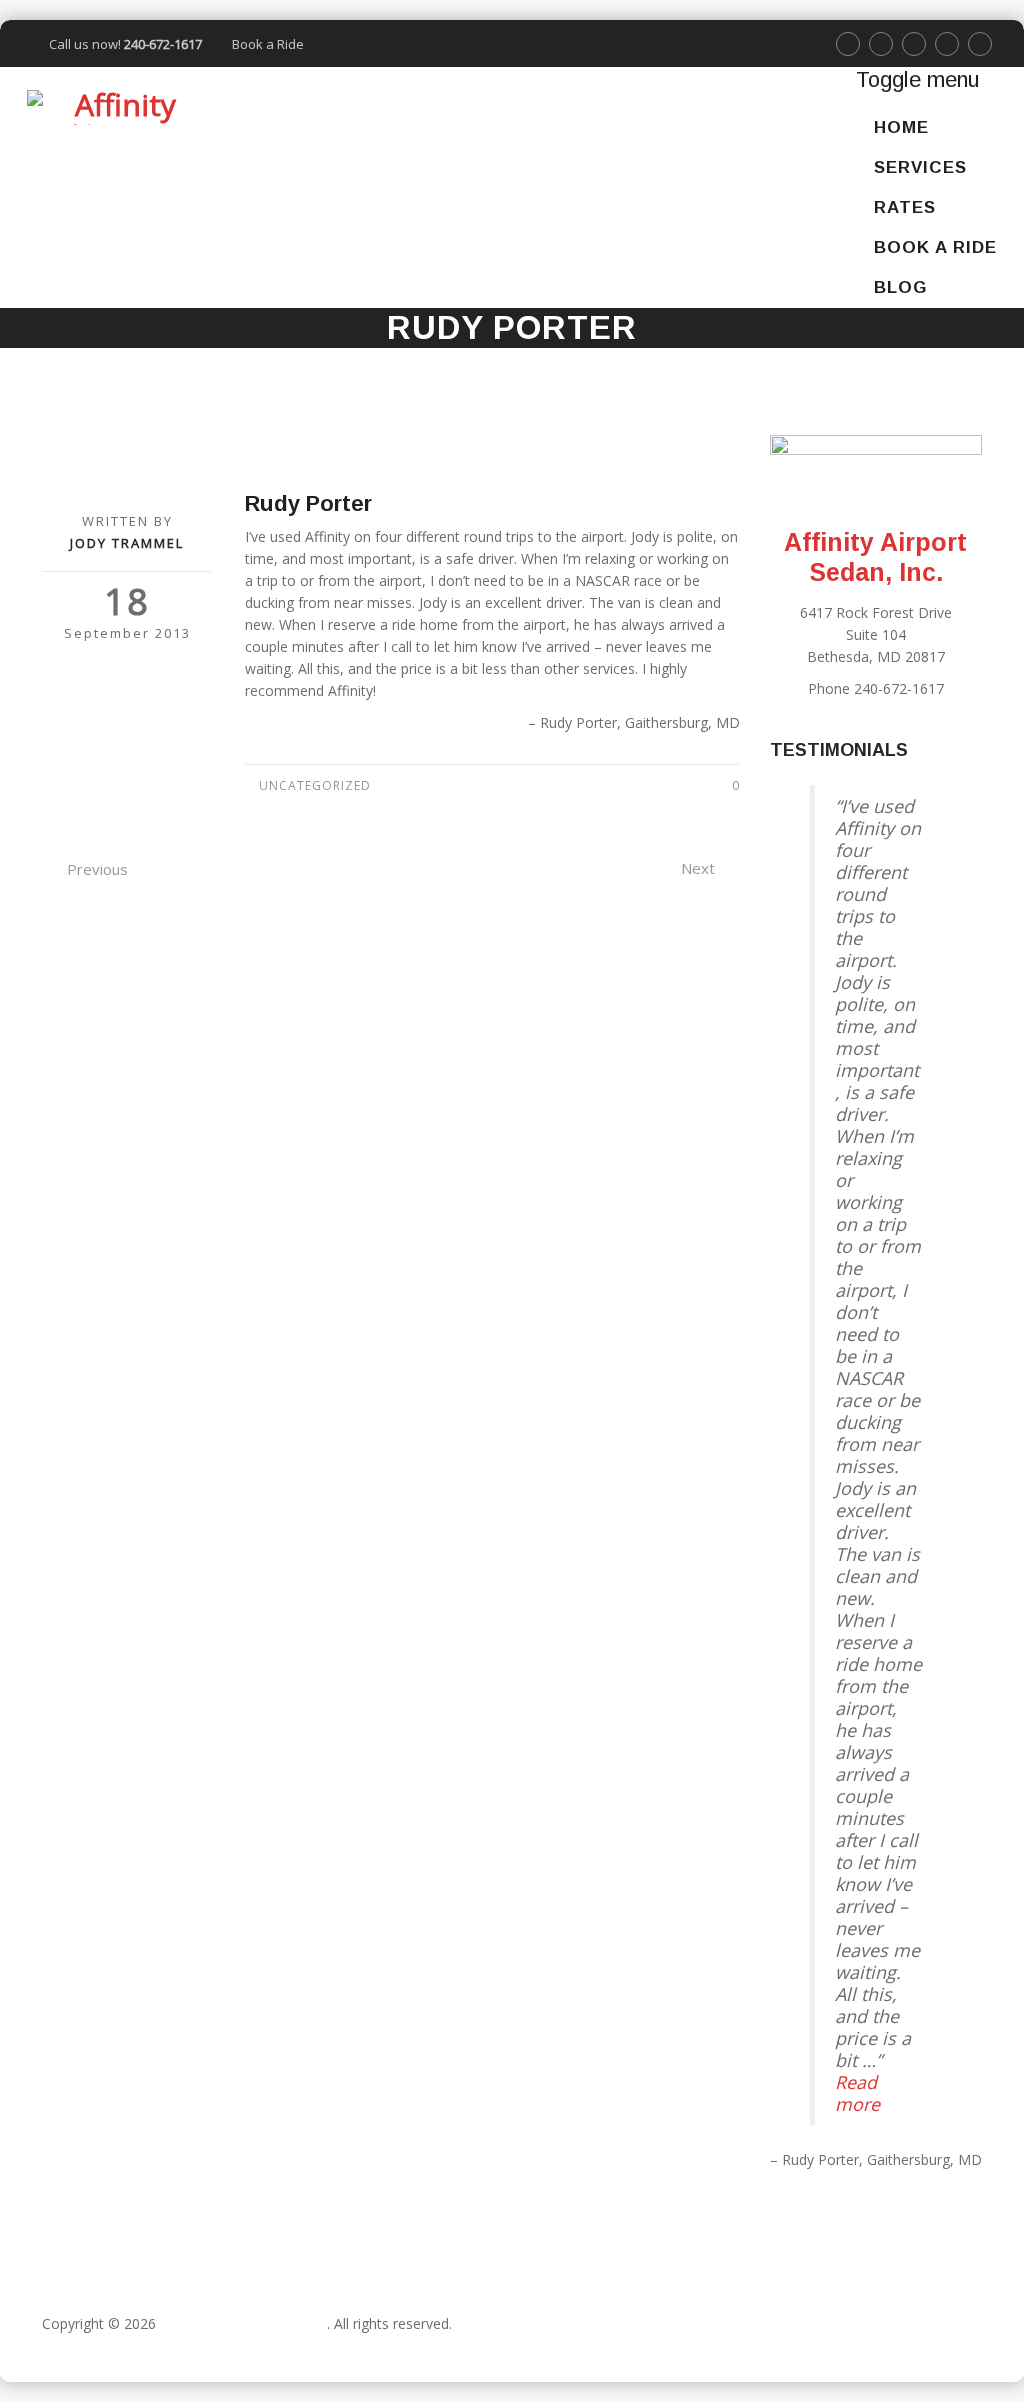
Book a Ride (268, 44)
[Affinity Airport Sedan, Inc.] (117, 107)
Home (901, 127)
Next (698, 868)
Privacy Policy (86, 2345)
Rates (905, 207)
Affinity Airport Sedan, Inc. (243, 2323)
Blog (900, 287)
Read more (857, 2093)
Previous (97, 869)
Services (920, 167)
